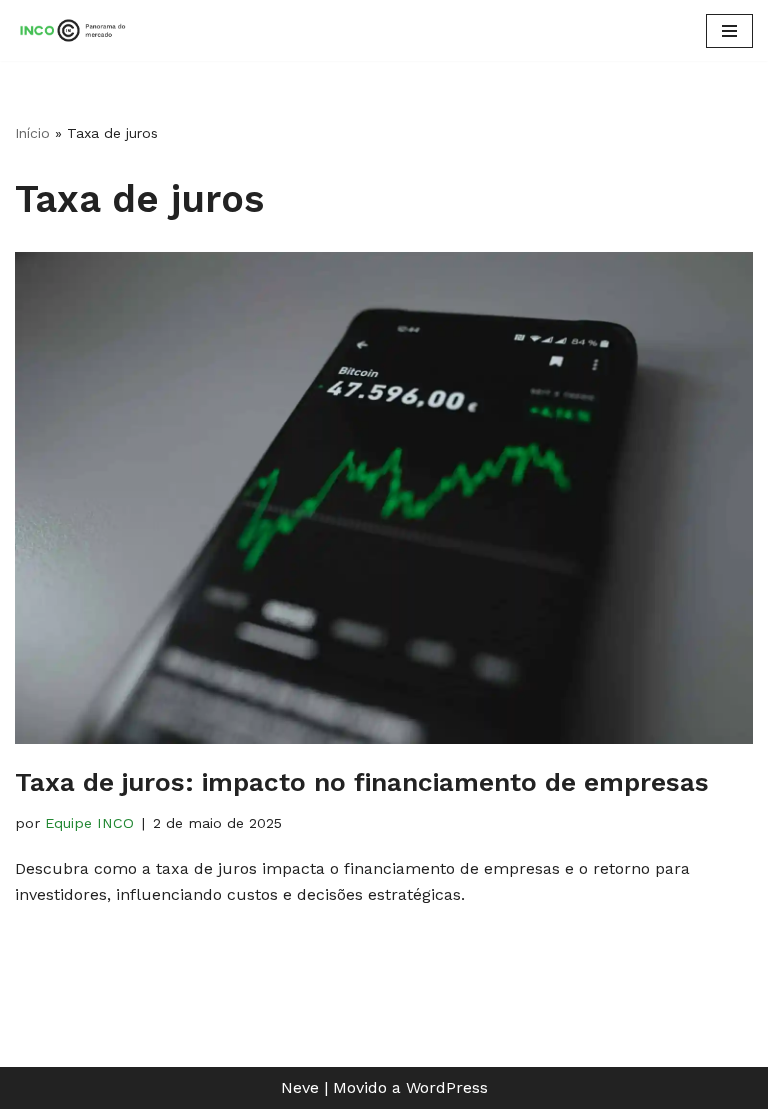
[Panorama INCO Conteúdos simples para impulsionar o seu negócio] (75, 30)
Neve (300, 1087)
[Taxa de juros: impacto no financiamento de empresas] (384, 498)
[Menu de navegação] (729, 31)
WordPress (447, 1087)
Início (32, 133)
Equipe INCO (89, 823)
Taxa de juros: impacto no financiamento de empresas (362, 782)
